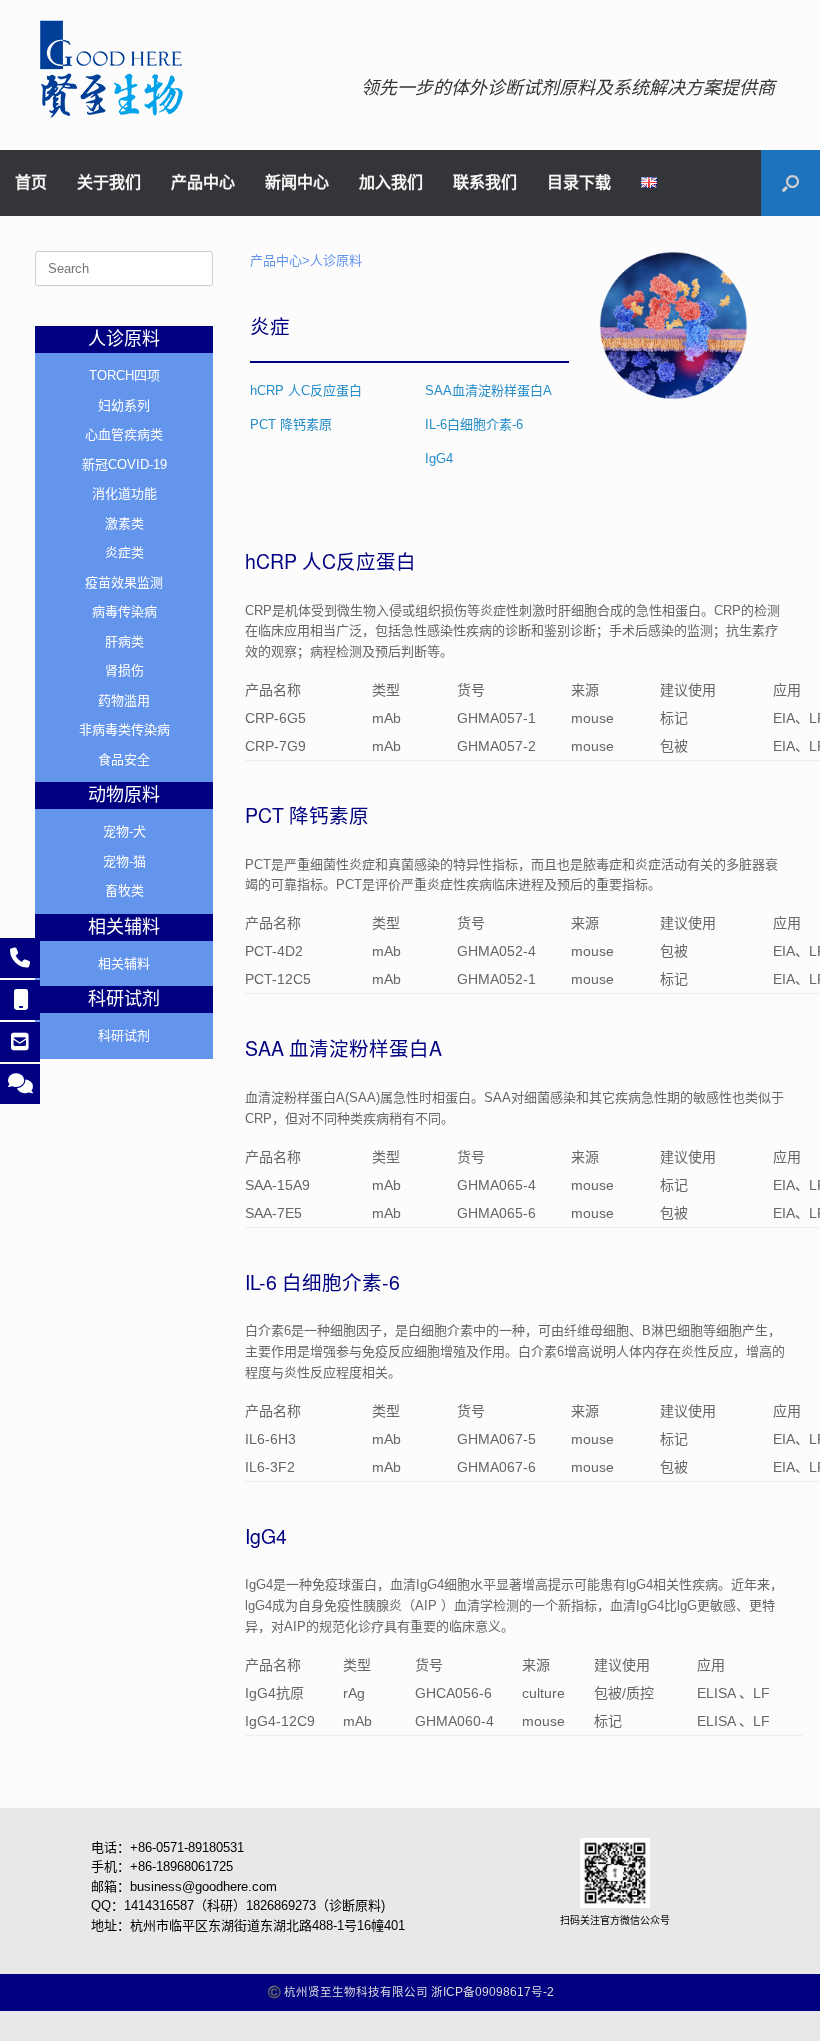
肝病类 (124, 641)
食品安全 (124, 759)
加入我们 (391, 183)
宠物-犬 (124, 831)
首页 (31, 183)
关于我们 (109, 183)
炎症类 (124, 552)
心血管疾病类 (124, 434)
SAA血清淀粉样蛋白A (490, 390)
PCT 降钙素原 (291, 424)
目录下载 (579, 183)
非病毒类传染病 (124, 729)
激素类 (124, 523)
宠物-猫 (124, 861)
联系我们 (485, 183)
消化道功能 (124, 493)
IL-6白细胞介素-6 (474, 424)
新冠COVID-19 (124, 464)
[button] (790, 183)
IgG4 (439, 458)
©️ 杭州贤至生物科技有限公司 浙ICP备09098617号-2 (410, 1992)
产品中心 (203, 183)
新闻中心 (297, 183)
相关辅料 (124, 963)
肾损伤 (124, 670)
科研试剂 (124, 1035)
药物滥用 (124, 700)
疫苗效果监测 (124, 582)
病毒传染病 (124, 611)
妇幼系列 (124, 405)
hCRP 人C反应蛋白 (306, 390)
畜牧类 (124, 890)
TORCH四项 (124, 375)
